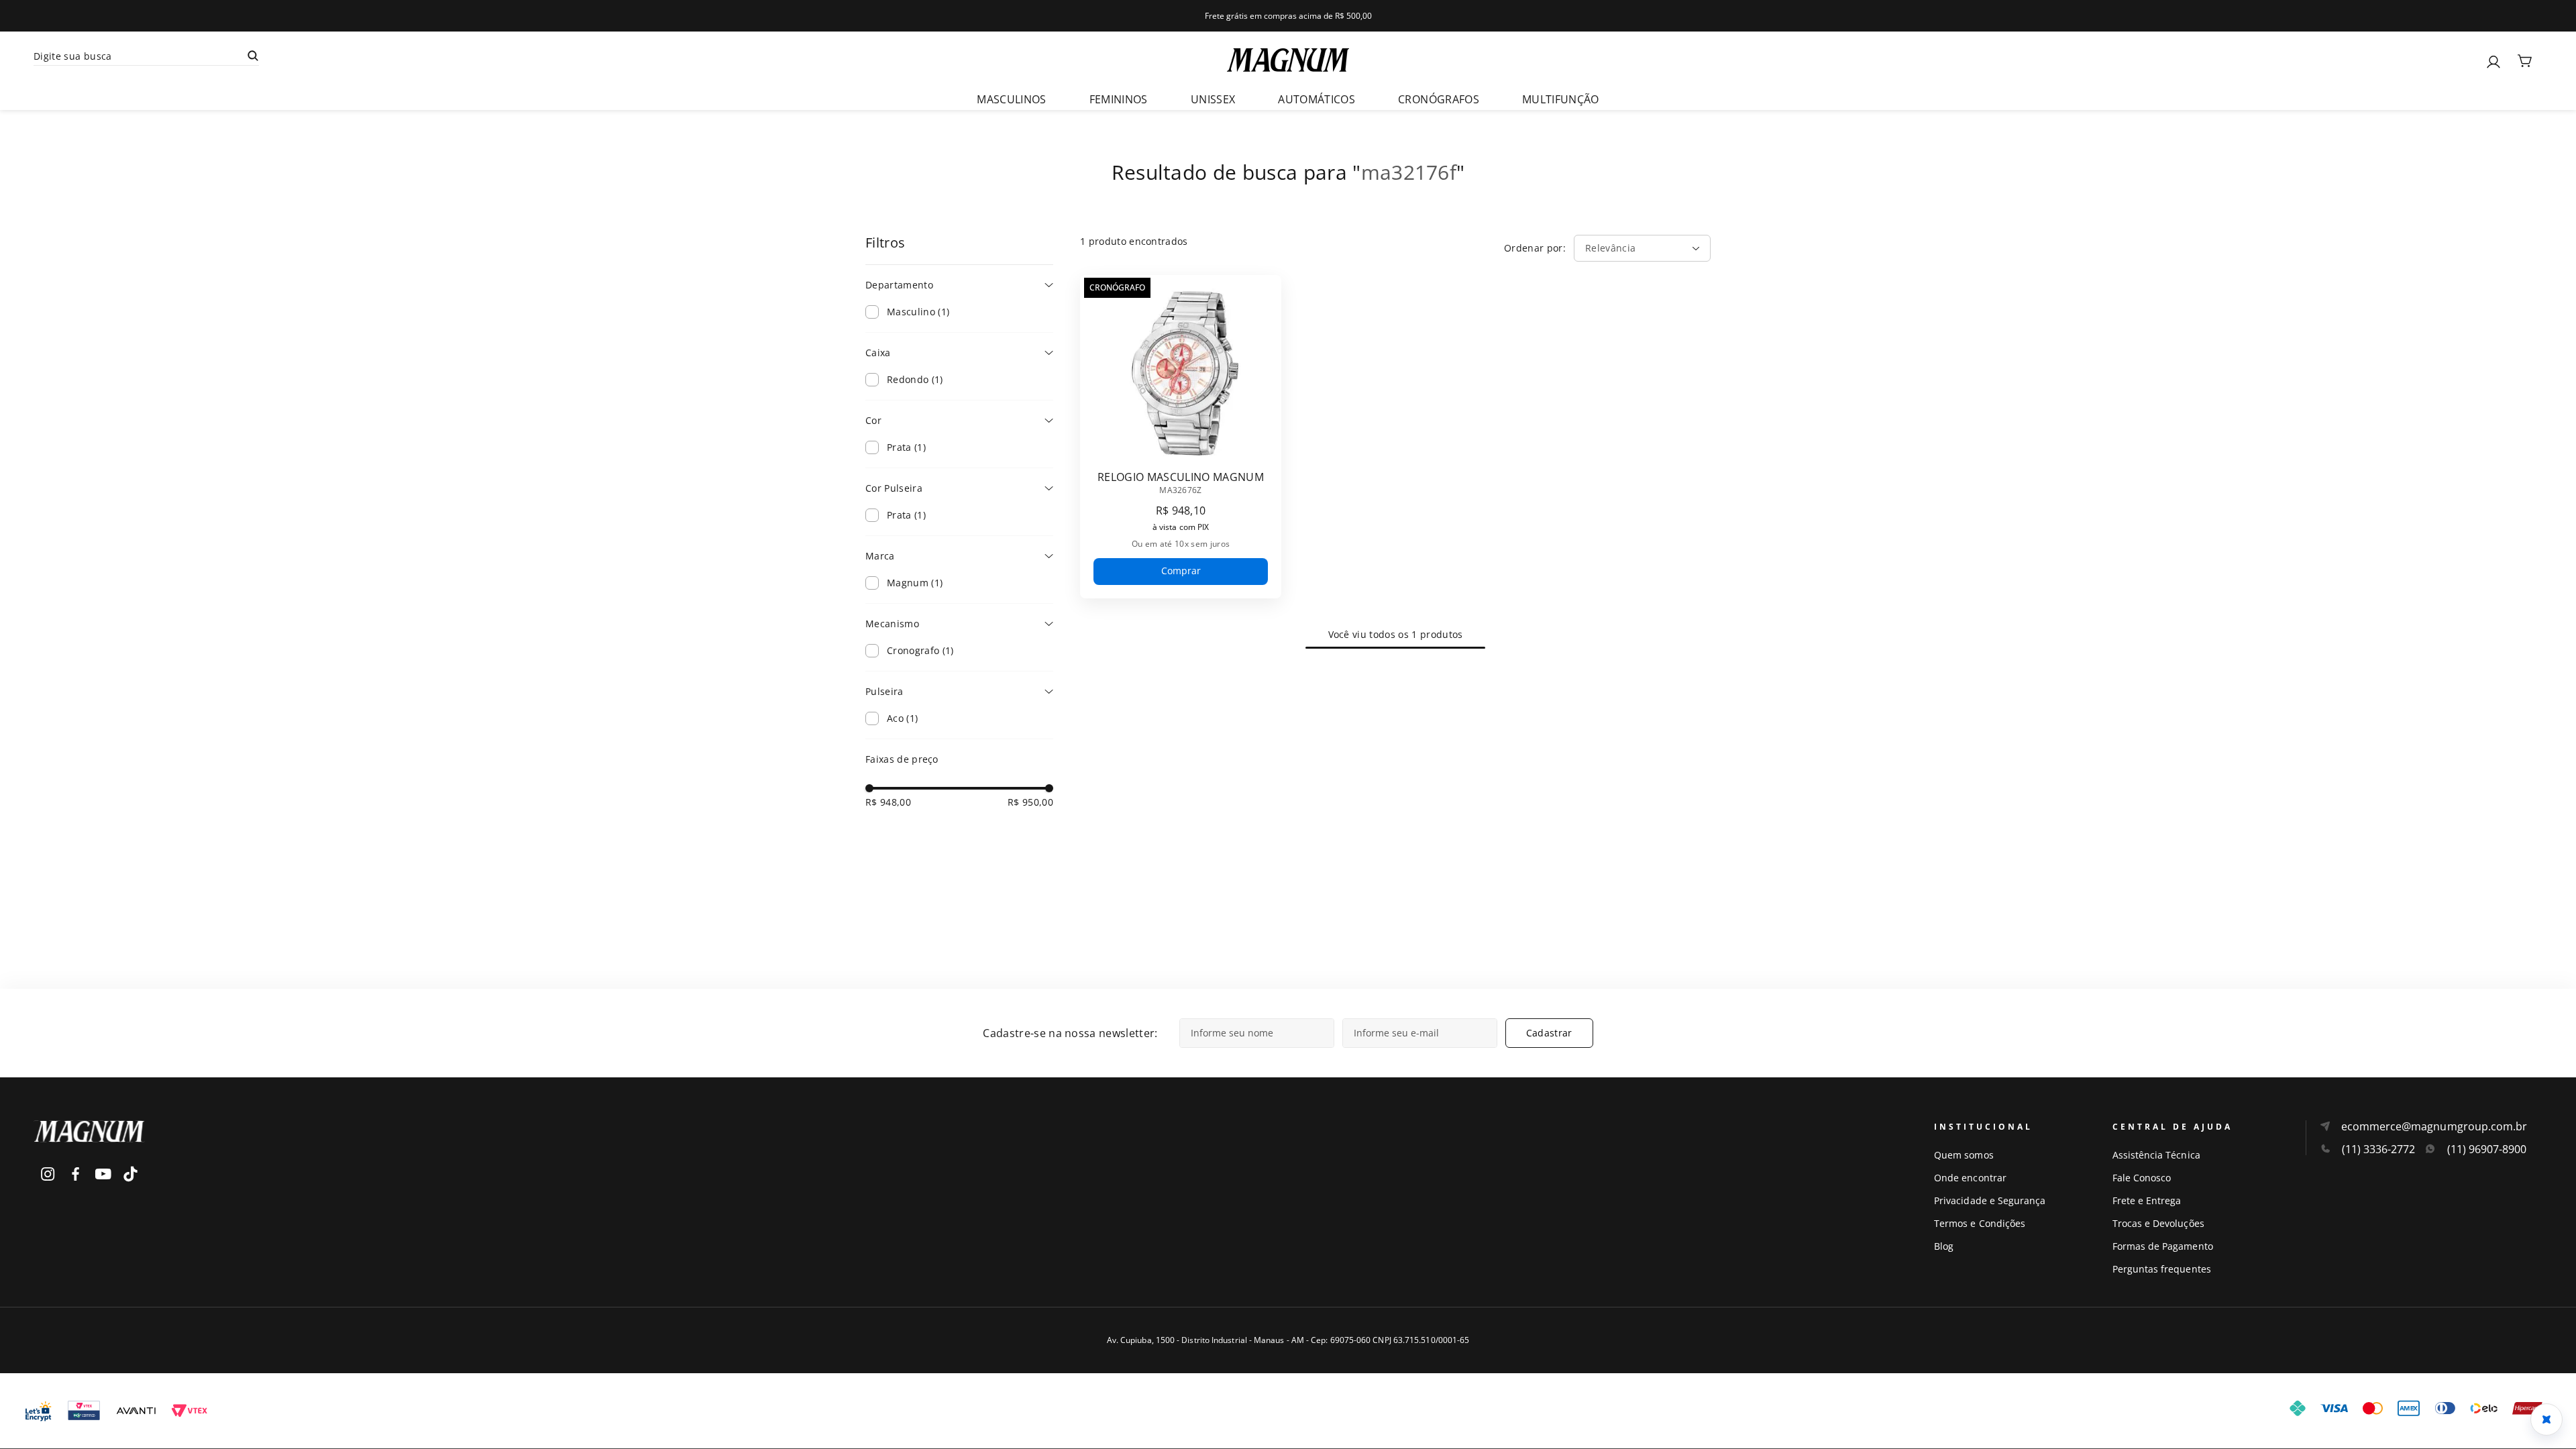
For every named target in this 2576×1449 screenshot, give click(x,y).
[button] (959, 285)
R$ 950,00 (1030, 802)
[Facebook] (75, 1174)
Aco (902, 718)
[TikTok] (130, 1174)
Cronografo (920, 650)
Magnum (915, 583)
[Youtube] (103, 1174)
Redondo (915, 379)
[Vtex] (189, 1411)
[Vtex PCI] (84, 1411)
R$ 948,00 (888, 802)
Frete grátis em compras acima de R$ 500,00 (1288, 16)
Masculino (918, 312)
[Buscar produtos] (253, 56)
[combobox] (447, 56)
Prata (906, 447)
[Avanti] (136, 1411)
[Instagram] (48, 1174)
